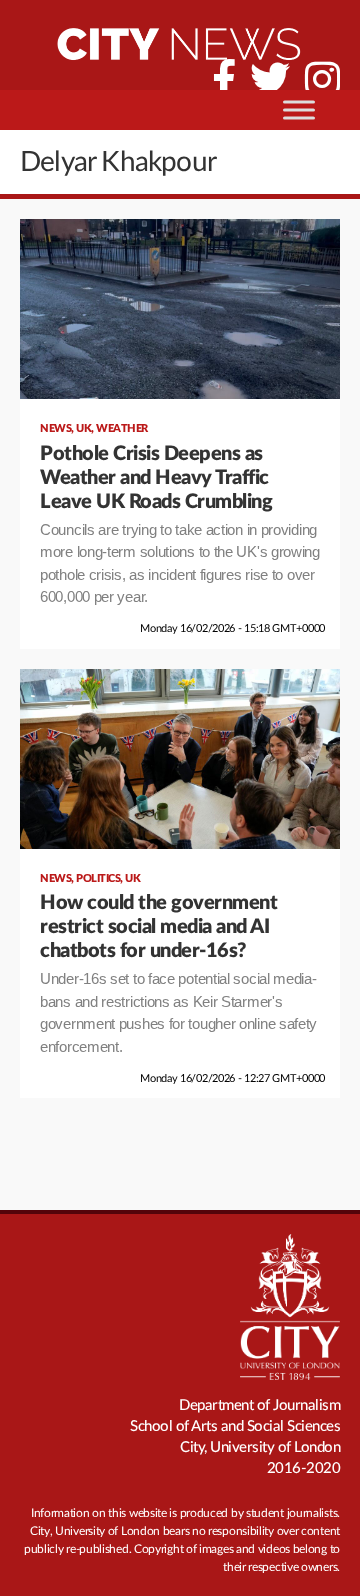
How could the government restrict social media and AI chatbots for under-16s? (158, 927)
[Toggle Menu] (299, 109)
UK (83, 428)
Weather (122, 428)
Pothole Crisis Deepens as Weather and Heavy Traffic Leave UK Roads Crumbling (156, 478)
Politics (98, 878)
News (55, 428)
